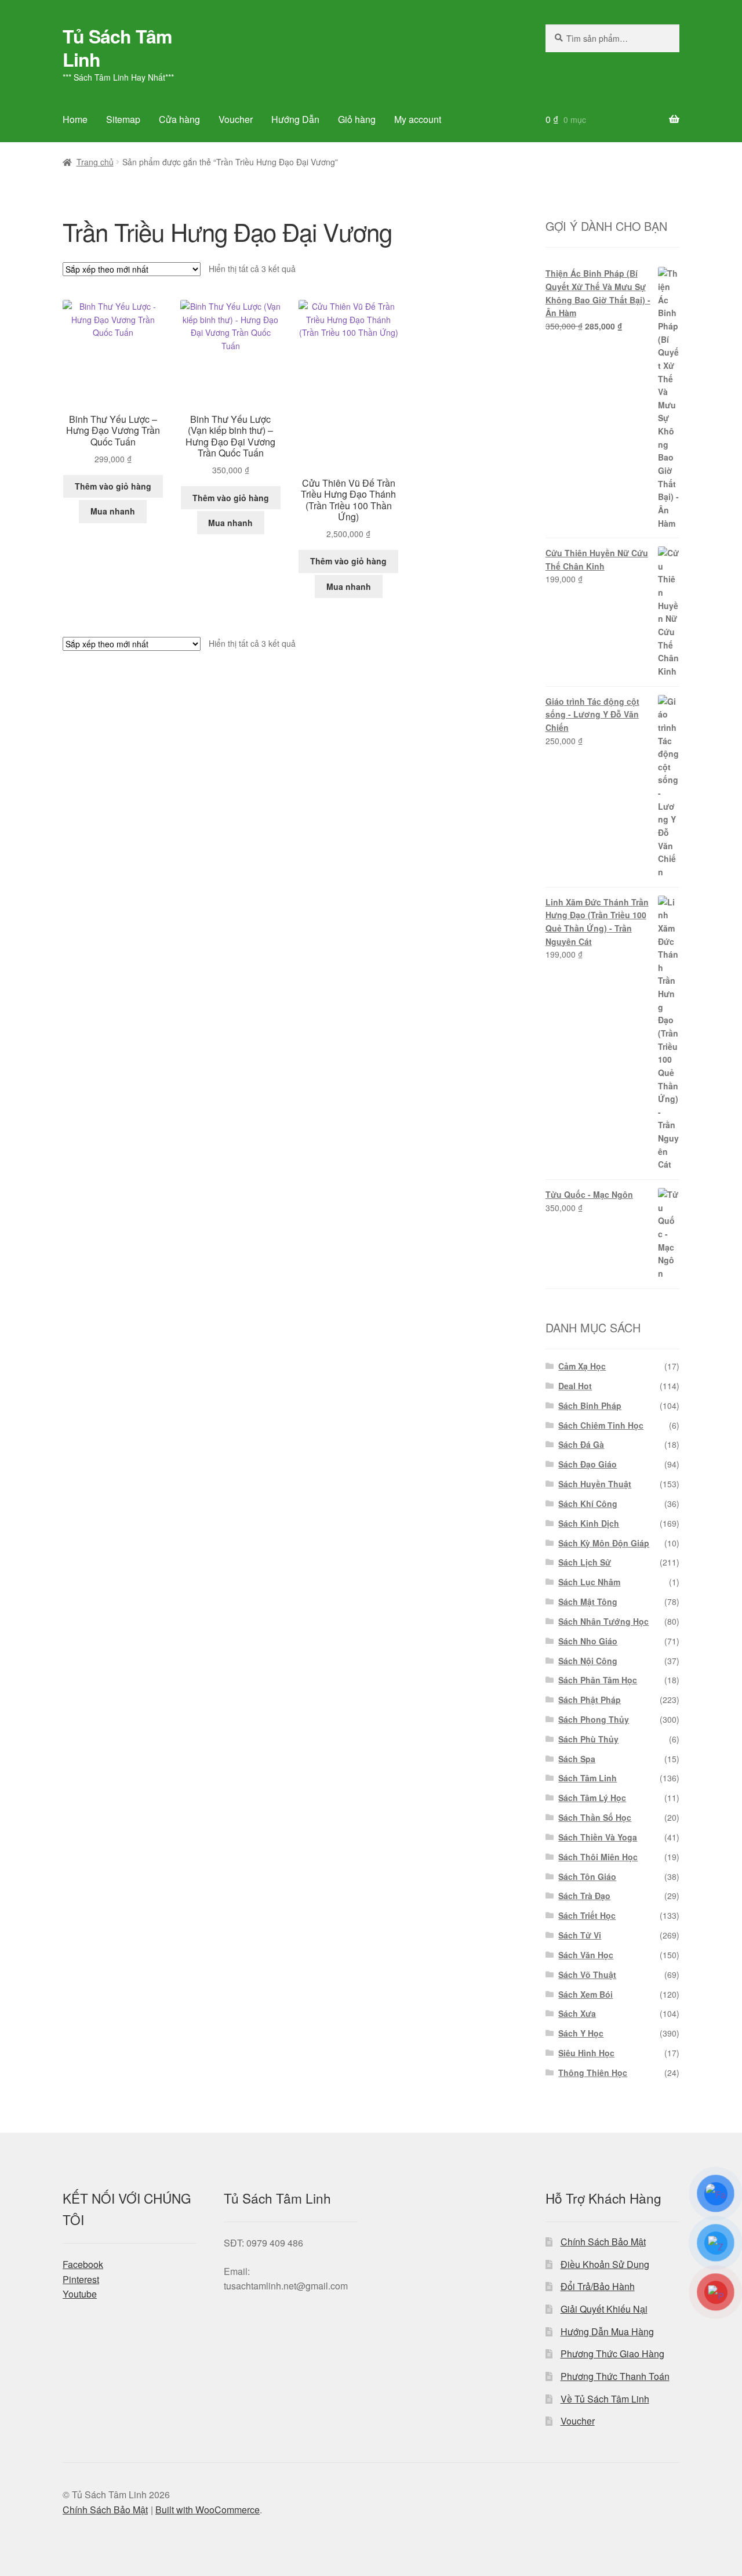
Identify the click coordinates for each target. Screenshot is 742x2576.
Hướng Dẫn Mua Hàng (607, 2332)
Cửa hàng (179, 119)
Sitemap (123, 119)
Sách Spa (577, 1759)
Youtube (80, 2294)
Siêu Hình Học (586, 2053)
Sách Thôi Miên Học (598, 1857)
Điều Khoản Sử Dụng (605, 2264)
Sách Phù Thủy (588, 1739)
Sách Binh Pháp (590, 1405)
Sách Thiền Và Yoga (598, 1837)
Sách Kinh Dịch (589, 1523)
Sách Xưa (577, 2013)
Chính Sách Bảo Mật (603, 2242)
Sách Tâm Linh (588, 1778)
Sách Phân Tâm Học (598, 1680)
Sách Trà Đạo (584, 1896)
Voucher (236, 119)
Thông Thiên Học (593, 2073)
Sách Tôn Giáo (587, 1876)
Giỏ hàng (357, 119)
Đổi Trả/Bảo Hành (598, 2286)
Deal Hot (575, 1386)
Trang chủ (95, 162)
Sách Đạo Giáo (588, 1464)
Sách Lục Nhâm (589, 1582)
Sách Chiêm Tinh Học (601, 1425)
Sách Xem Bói (585, 1994)
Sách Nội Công (588, 1661)
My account (418, 119)
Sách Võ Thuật (587, 1974)
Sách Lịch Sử (585, 1562)
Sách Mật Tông (588, 1602)
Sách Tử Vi (580, 1935)
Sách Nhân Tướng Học (603, 1621)
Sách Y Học (581, 2033)
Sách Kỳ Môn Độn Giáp (604, 1543)
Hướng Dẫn (295, 119)
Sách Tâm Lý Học (592, 1798)
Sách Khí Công (588, 1503)
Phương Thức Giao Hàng (612, 2354)
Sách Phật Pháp (590, 1700)
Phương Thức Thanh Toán (615, 2376)
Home (75, 119)
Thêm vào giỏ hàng (113, 486)
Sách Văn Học (586, 1955)
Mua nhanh (113, 511)
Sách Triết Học (587, 1915)
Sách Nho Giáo (588, 1641)
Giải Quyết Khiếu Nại (604, 2309)
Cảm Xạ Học (582, 1366)
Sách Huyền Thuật (595, 1484)
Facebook (83, 2264)
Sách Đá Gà (581, 1444)
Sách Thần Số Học (595, 1817)
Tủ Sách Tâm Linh (117, 48)
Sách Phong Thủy (594, 1719)
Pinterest (81, 2279)
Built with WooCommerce (208, 2510)
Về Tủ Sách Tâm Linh (605, 2399)
